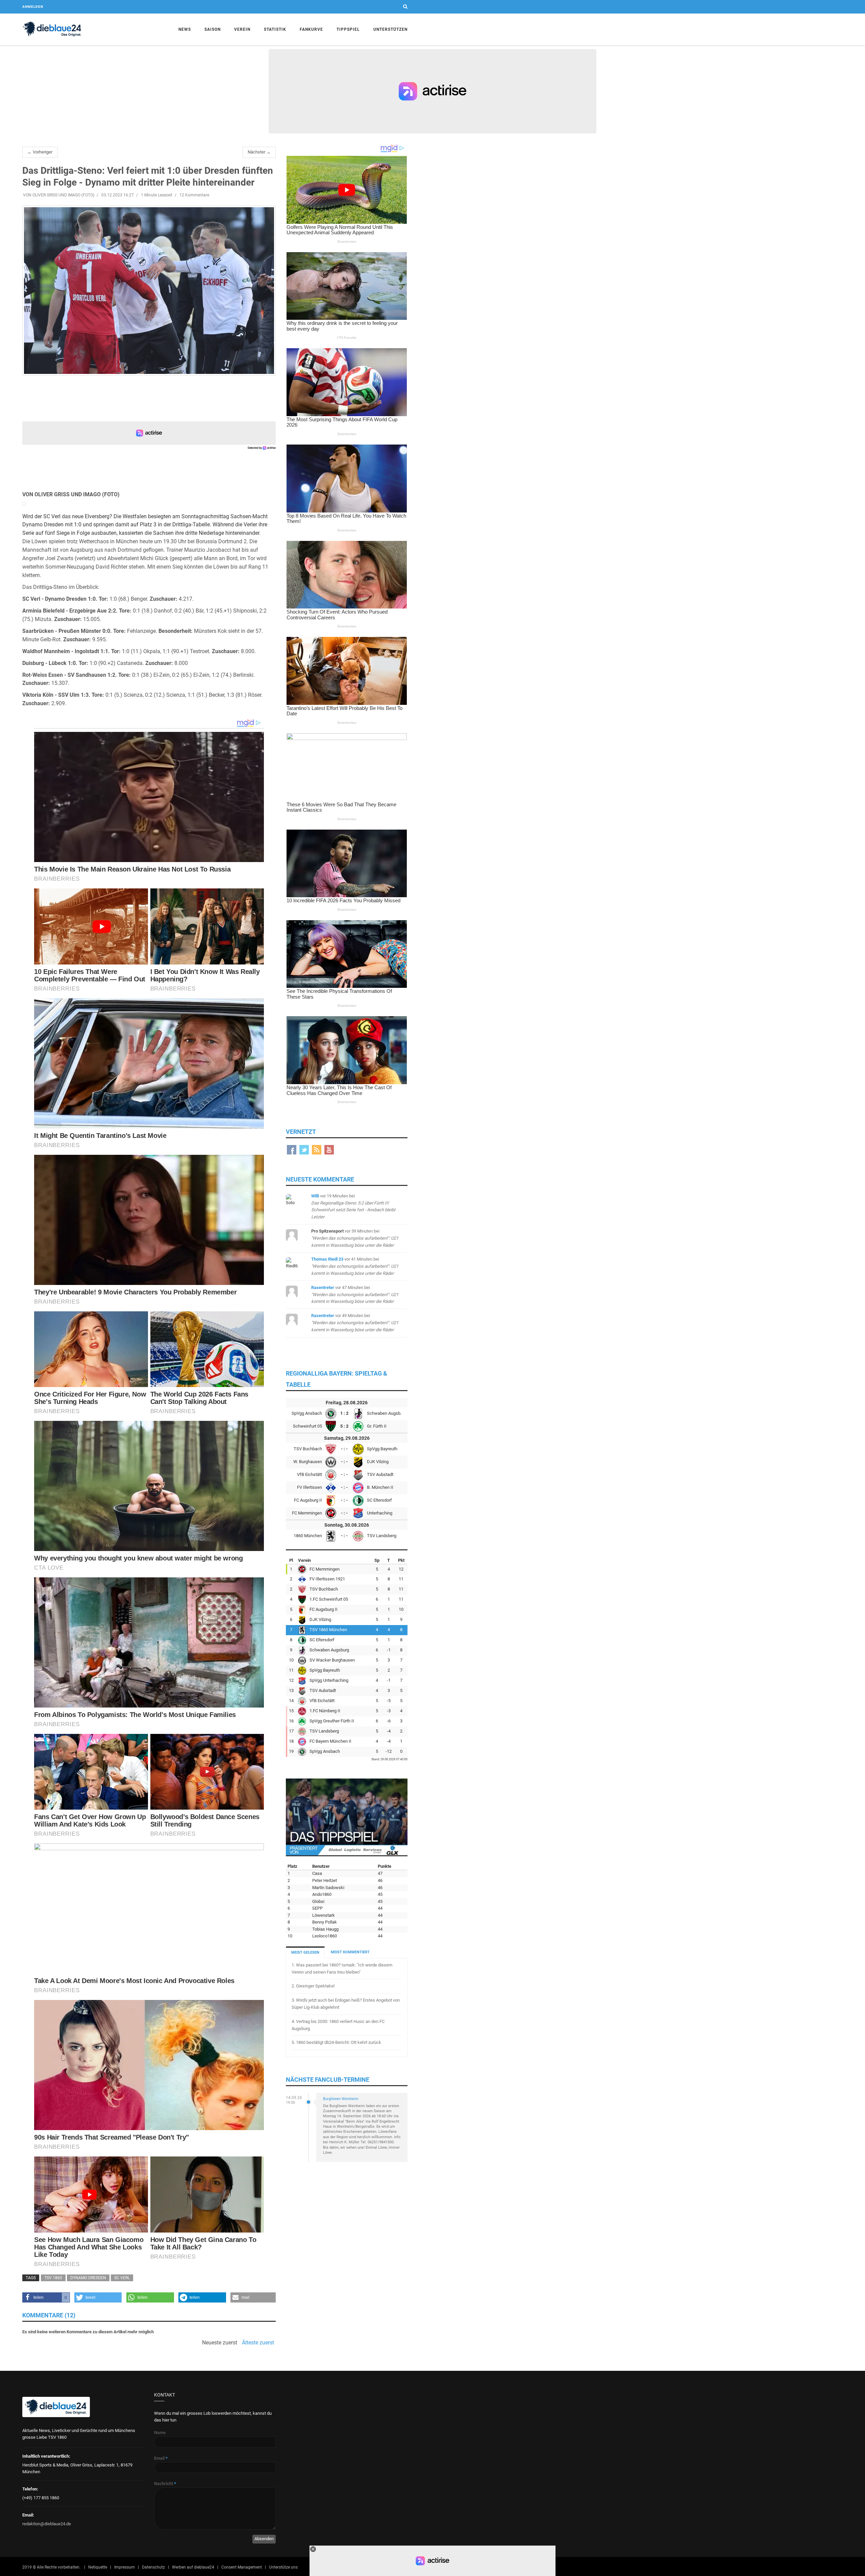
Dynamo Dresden (88, 2278)
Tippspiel (348, 29)
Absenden (264, 2539)
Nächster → (259, 152)
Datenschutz (153, 2567)
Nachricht (165, 2484)
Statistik (275, 29)
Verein (242, 29)
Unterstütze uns (283, 2567)
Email (161, 2458)
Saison (213, 29)
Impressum (125, 2567)
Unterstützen (390, 29)
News (185, 29)
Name (160, 2432)
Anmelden (33, 7)
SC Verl (122, 2278)
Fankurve (311, 29)
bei (355, 1238)
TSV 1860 (53, 2278)
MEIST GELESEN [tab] (305, 1952)
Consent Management (242, 2567)
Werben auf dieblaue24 (193, 2567)
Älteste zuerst (258, 2343)
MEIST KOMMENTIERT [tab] (350, 1952)
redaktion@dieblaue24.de (47, 2524)
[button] (46, 2297)
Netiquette (98, 2567)
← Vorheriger (40, 152)
